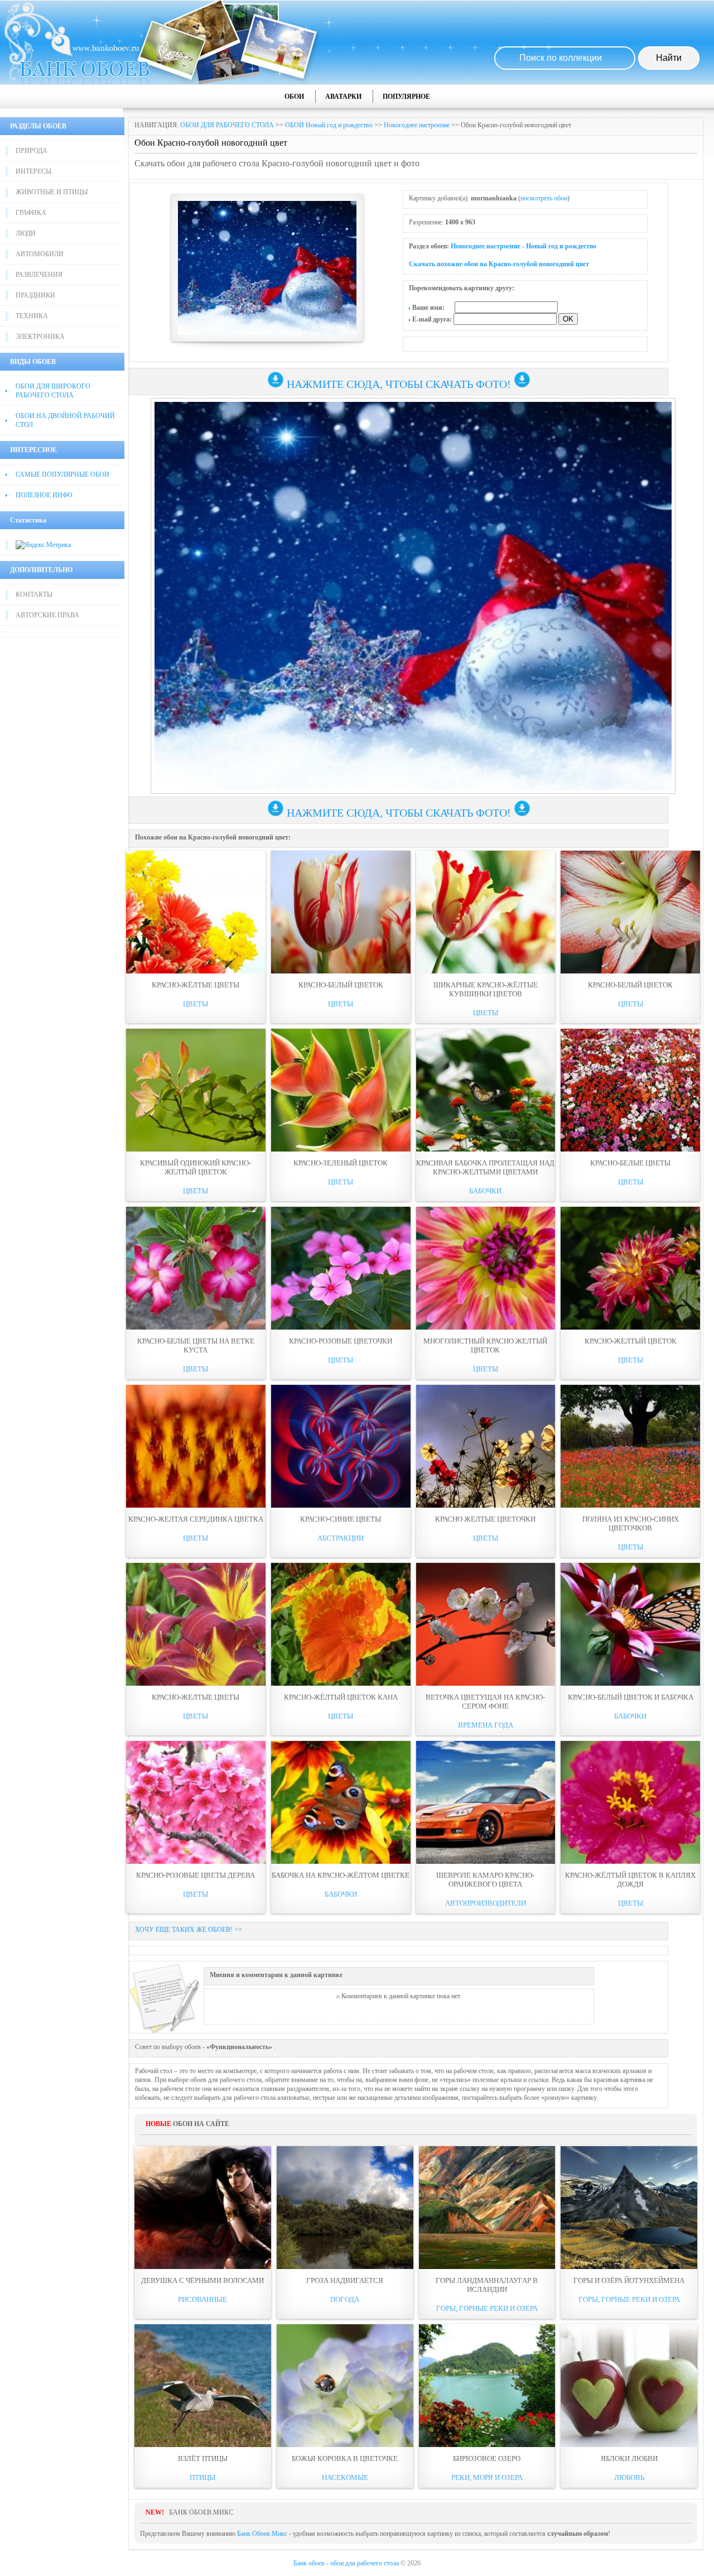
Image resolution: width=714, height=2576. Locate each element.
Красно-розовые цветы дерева (196, 1875)
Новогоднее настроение (417, 125)
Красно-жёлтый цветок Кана (341, 1697)
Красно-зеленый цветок (341, 1163)
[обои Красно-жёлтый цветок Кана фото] (341, 1624)
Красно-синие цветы (341, 1519)
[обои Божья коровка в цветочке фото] (345, 2386)
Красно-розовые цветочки (341, 1341)
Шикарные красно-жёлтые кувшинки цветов (486, 989)
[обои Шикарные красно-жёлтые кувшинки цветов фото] (486, 912)
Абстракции (341, 1538)
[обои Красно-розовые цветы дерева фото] (196, 1802)
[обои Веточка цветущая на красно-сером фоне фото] (486, 1624)
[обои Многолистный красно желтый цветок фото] (486, 1268)
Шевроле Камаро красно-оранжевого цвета (485, 1880)
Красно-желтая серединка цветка (196, 1519)
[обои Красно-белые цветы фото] (630, 1090)
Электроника (40, 337)
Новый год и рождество (561, 246)
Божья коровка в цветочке (345, 2459)
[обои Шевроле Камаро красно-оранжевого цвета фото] (486, 1802)
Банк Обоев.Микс (262, 2534)
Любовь (629, 2477)
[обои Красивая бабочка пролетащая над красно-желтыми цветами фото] (486, 1090)
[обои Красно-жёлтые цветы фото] (196, 912)
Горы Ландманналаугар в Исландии (487, 2285)
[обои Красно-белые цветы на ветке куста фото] (196, 1268)
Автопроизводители (486, 1903)
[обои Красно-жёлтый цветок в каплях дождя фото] (630, 1802)
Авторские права (47, 615)
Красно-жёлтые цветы (196, 985)
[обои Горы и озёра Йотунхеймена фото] (629, 2208)
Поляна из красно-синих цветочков (631, 1524)
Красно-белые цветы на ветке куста (196, 1345)
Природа (32, 151)
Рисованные (202, 2299)
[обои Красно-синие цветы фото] (341, 1446)
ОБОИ (294, 97)
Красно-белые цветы (630, 1163)
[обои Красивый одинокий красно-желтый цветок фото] (196, 1090)
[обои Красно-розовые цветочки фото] (341, 1268)
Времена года (486, 1725)
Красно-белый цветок (341, 985)
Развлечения (39, 275)
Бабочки (485, 1191)
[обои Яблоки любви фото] (629, 2386)
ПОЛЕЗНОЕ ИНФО (44, 495)
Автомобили (40, 254)
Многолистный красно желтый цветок (485, 1345)
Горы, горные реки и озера (487, 2308)
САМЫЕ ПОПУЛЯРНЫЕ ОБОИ (62, 474)
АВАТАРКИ (343, 97)
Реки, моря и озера (487, 2477)
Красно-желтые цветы (196, 1697)
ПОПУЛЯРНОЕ (406, 97)
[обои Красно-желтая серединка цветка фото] (196, 1446)
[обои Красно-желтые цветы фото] (196, 1624)
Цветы (196, 1004)
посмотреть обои (544, 198)
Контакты (34, 594)
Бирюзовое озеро (487, 2459)
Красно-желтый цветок (631, 1341)
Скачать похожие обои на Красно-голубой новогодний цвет (499, 264)
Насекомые (345, 2477)
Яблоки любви (629, 2459)
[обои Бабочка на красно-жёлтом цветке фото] (341, 1802)
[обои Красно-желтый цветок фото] (630, 1268)
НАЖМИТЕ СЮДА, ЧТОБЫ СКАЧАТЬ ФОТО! (399, 384)
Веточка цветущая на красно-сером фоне (485, 1702)
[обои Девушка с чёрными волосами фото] (203, 2208)
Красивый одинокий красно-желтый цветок (196, 1167)
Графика (31, 213)
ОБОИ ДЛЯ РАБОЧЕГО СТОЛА (227, 125)
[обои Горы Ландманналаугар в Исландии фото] (487, 2208)
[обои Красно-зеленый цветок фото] (341, 1090)
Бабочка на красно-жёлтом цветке (341, 1875)
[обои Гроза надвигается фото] (345, 2208)
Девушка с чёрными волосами (202, 2280)
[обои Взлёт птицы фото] (203, 2386)
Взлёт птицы (203, 2459)
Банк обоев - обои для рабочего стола (346, 2563)
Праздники (35, 295)
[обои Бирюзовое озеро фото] (487, 2386)
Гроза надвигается (345, 2280)
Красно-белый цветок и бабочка (631, 1697)
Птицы (202, 2477)
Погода (345, 2299)
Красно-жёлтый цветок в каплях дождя (630, 1880)
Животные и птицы (52, 192)
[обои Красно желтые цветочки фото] (486, 1446)
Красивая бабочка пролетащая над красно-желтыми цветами (485, 1167)
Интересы (33, 171)
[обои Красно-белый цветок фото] (341, 912)
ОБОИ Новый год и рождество (329, 125)
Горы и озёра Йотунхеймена (629, 2280)
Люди (26, 233)
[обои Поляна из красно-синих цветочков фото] (630, 1446)
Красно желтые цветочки (485, 1519)
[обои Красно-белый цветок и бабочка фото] (630, 1624)
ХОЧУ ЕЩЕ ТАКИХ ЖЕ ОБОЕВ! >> (189, 1930)
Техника (32, 316)
